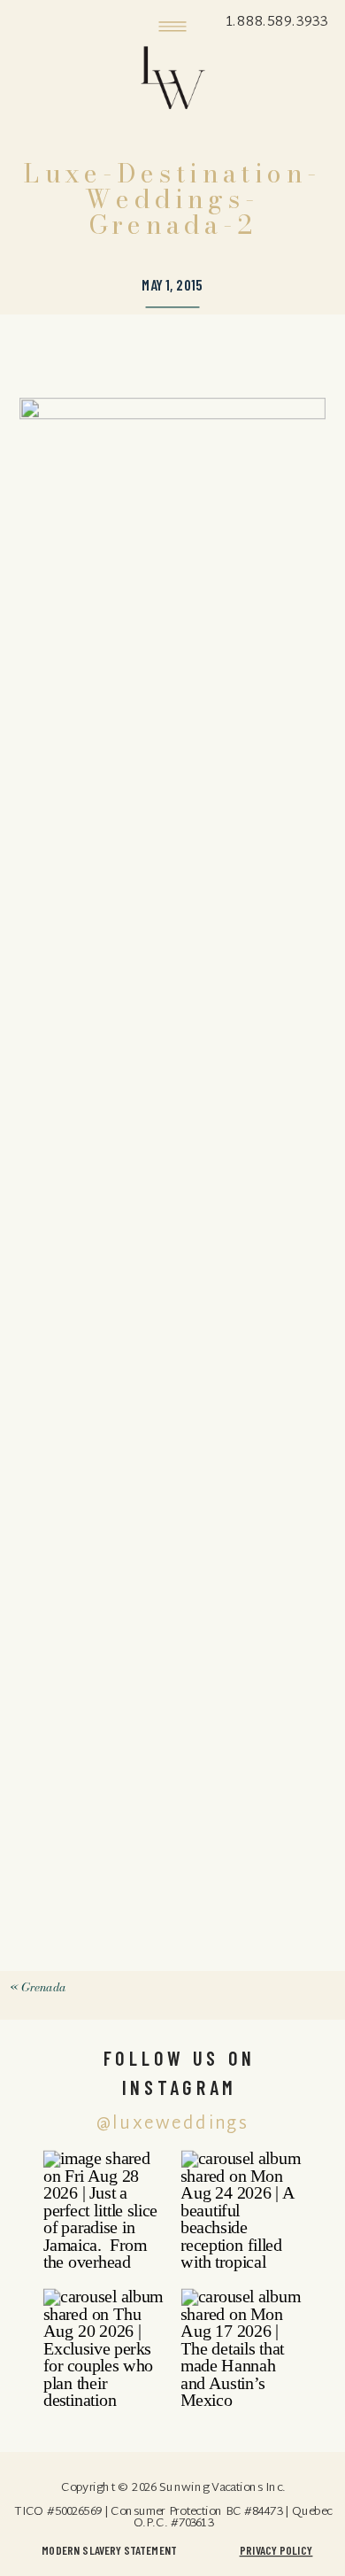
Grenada (43, 1987)
